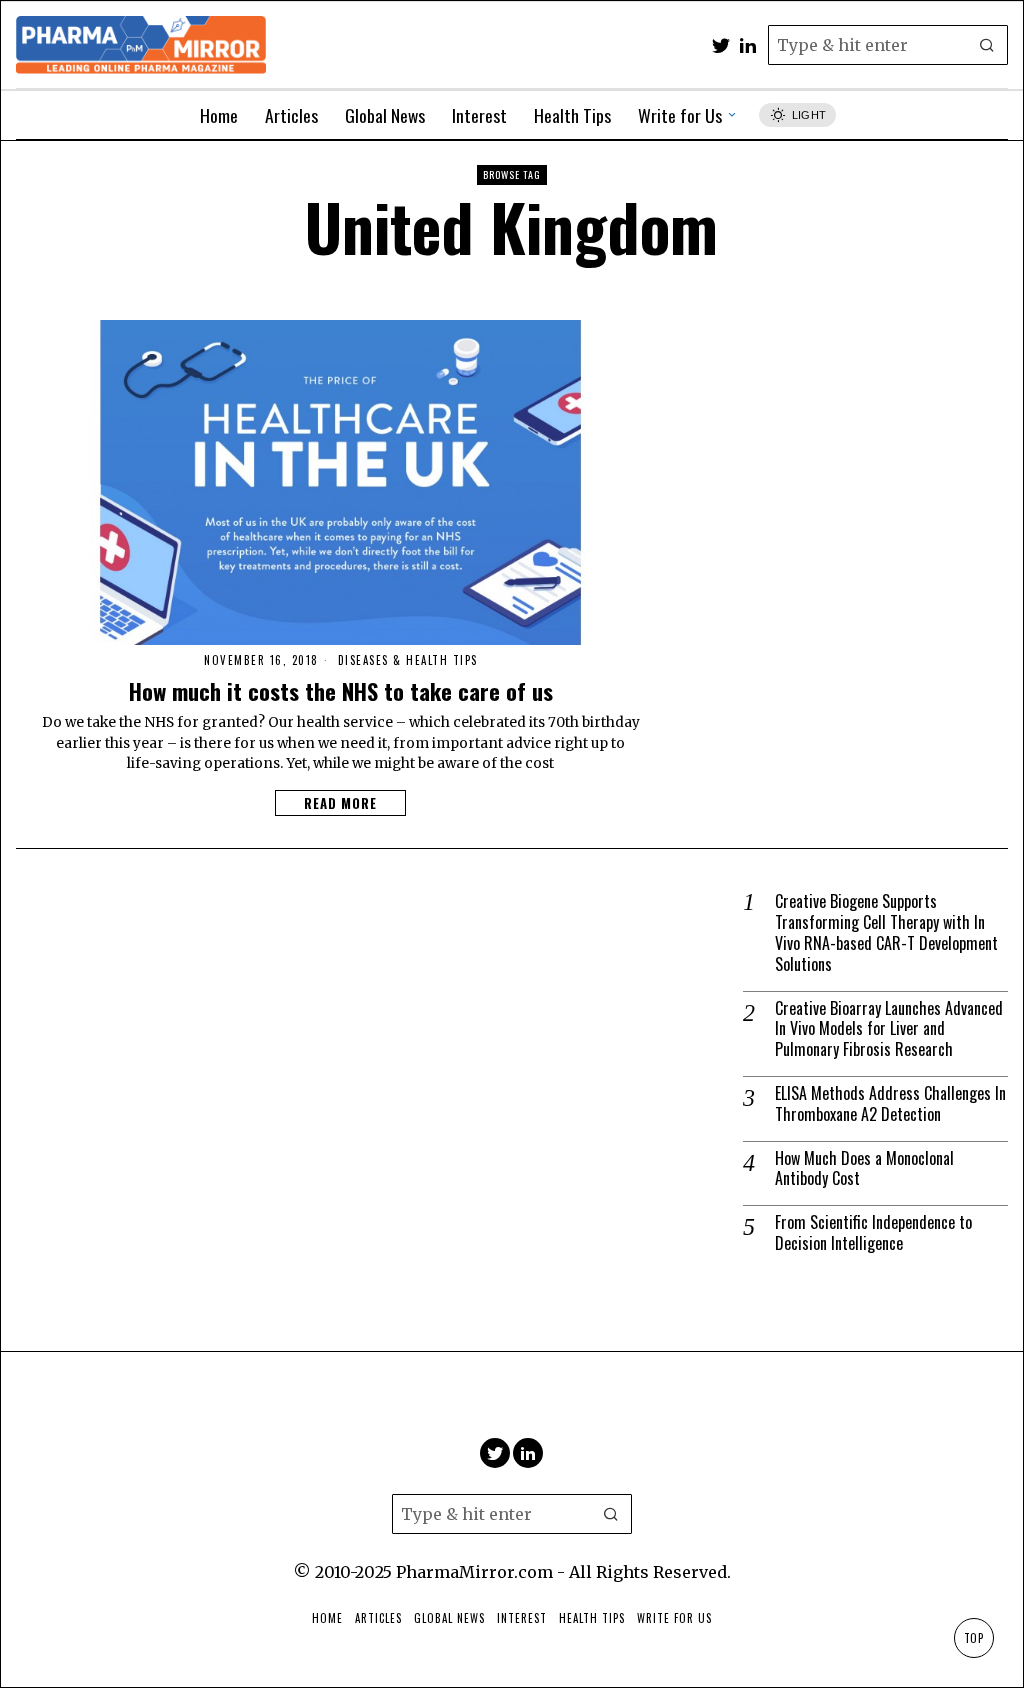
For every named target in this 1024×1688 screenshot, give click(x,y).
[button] (988, 45)
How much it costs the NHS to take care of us (341, 690)
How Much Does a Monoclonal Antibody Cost (864, 1169)
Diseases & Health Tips (408, 660)
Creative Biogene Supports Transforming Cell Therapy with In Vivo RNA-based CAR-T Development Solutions (886, 932)
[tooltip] (721, 45)
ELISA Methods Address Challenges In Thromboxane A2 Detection (890, 1104)
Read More (340, 803)
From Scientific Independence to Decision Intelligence (873, 1233)
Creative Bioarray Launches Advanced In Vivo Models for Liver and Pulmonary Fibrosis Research (889, 1029)
